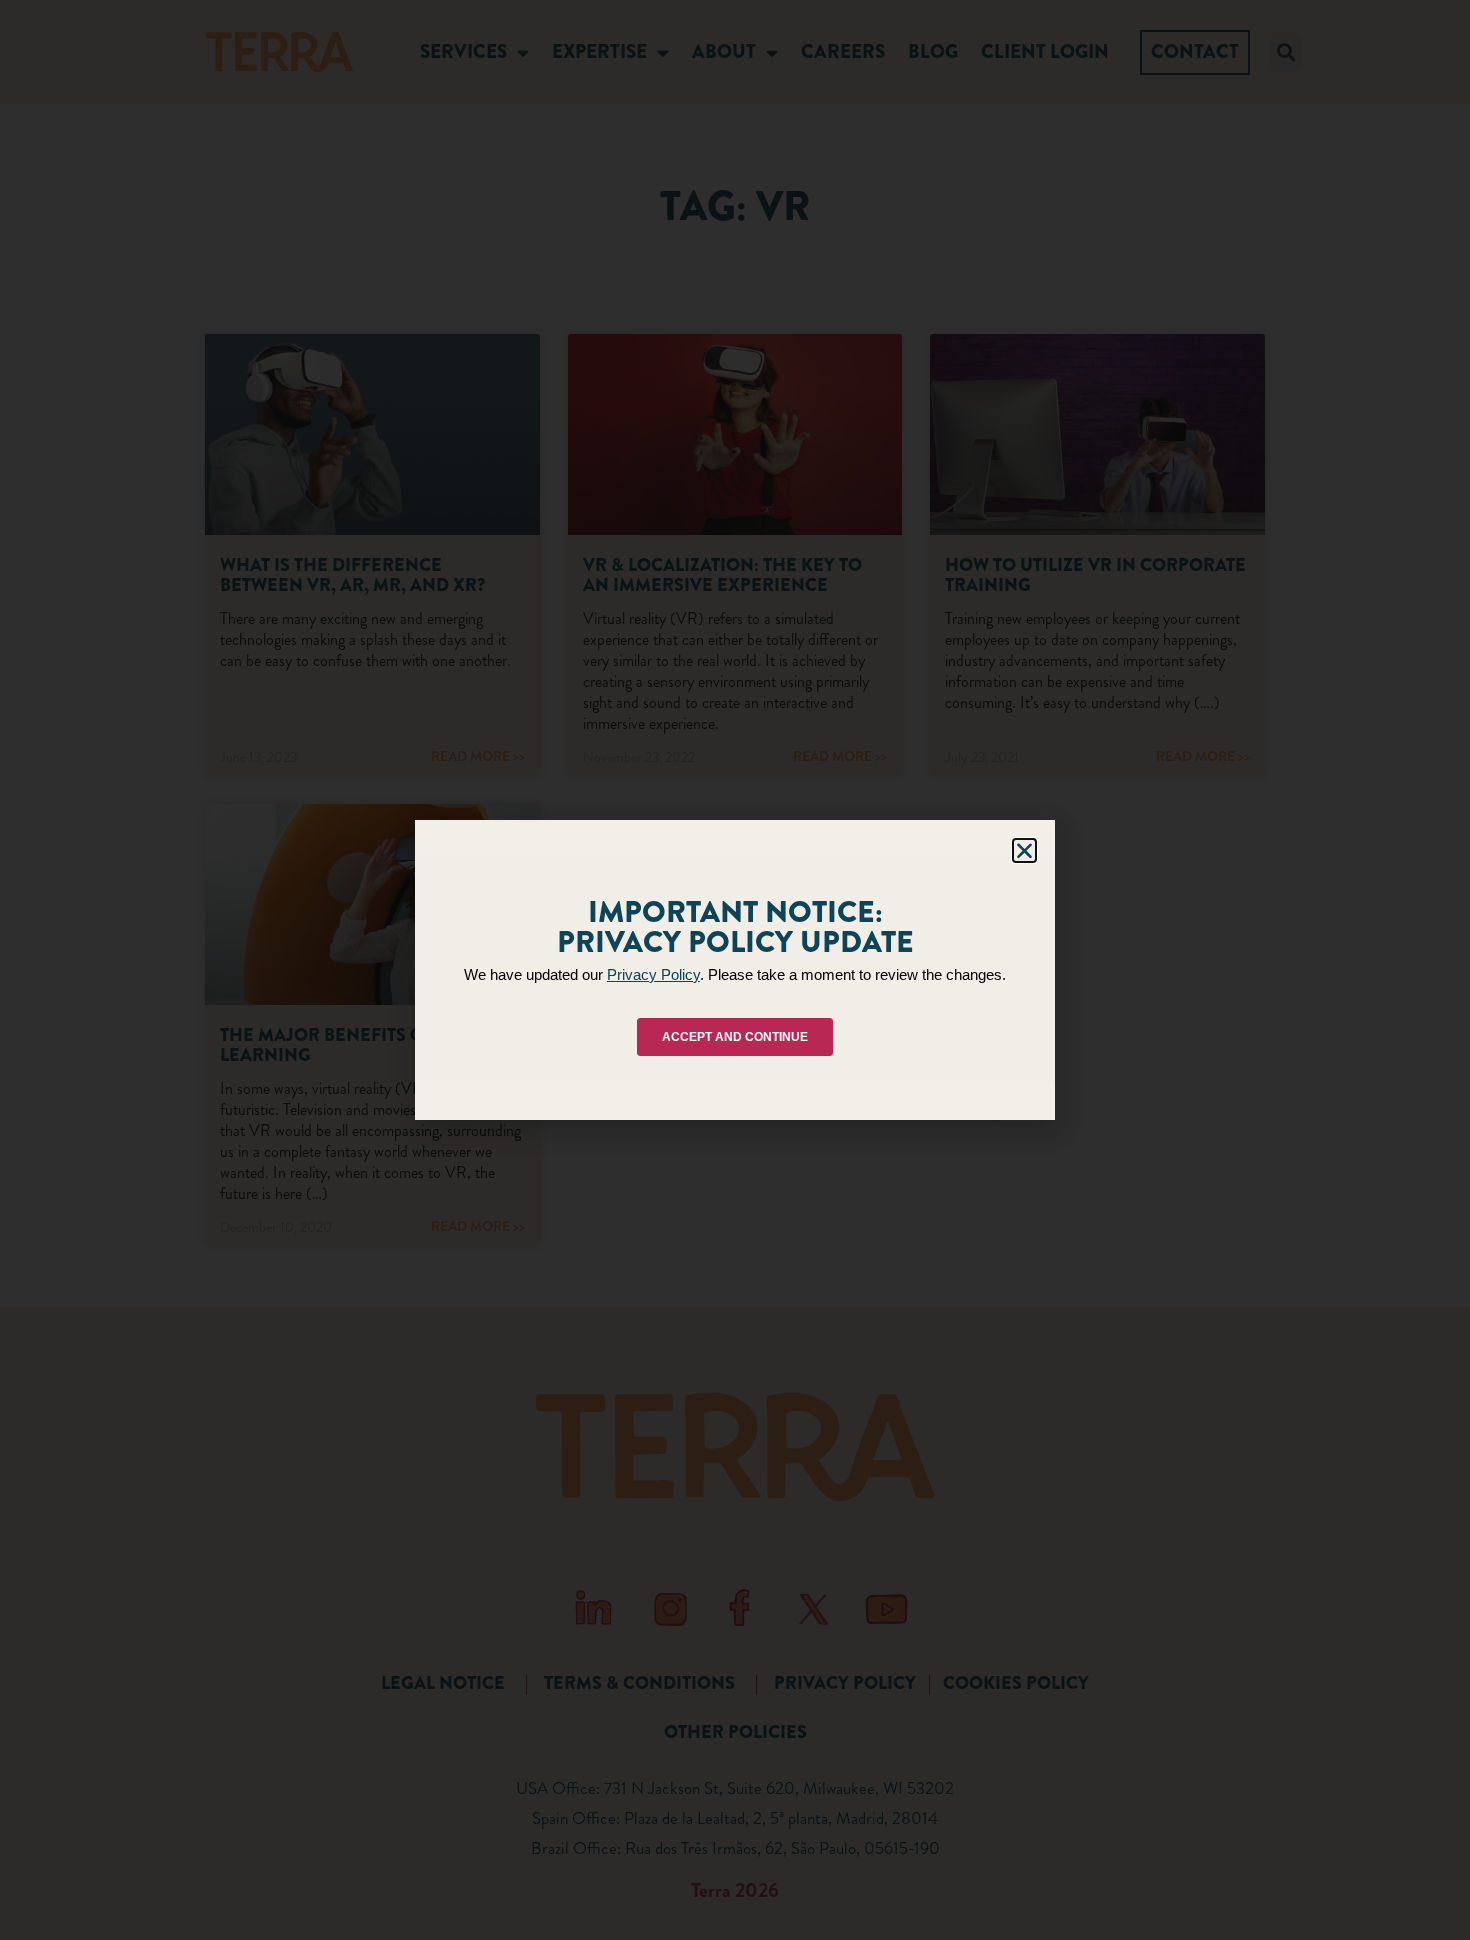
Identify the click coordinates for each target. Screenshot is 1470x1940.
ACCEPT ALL (566, 1047)
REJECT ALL (729, 1047)
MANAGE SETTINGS (898, 1047)
